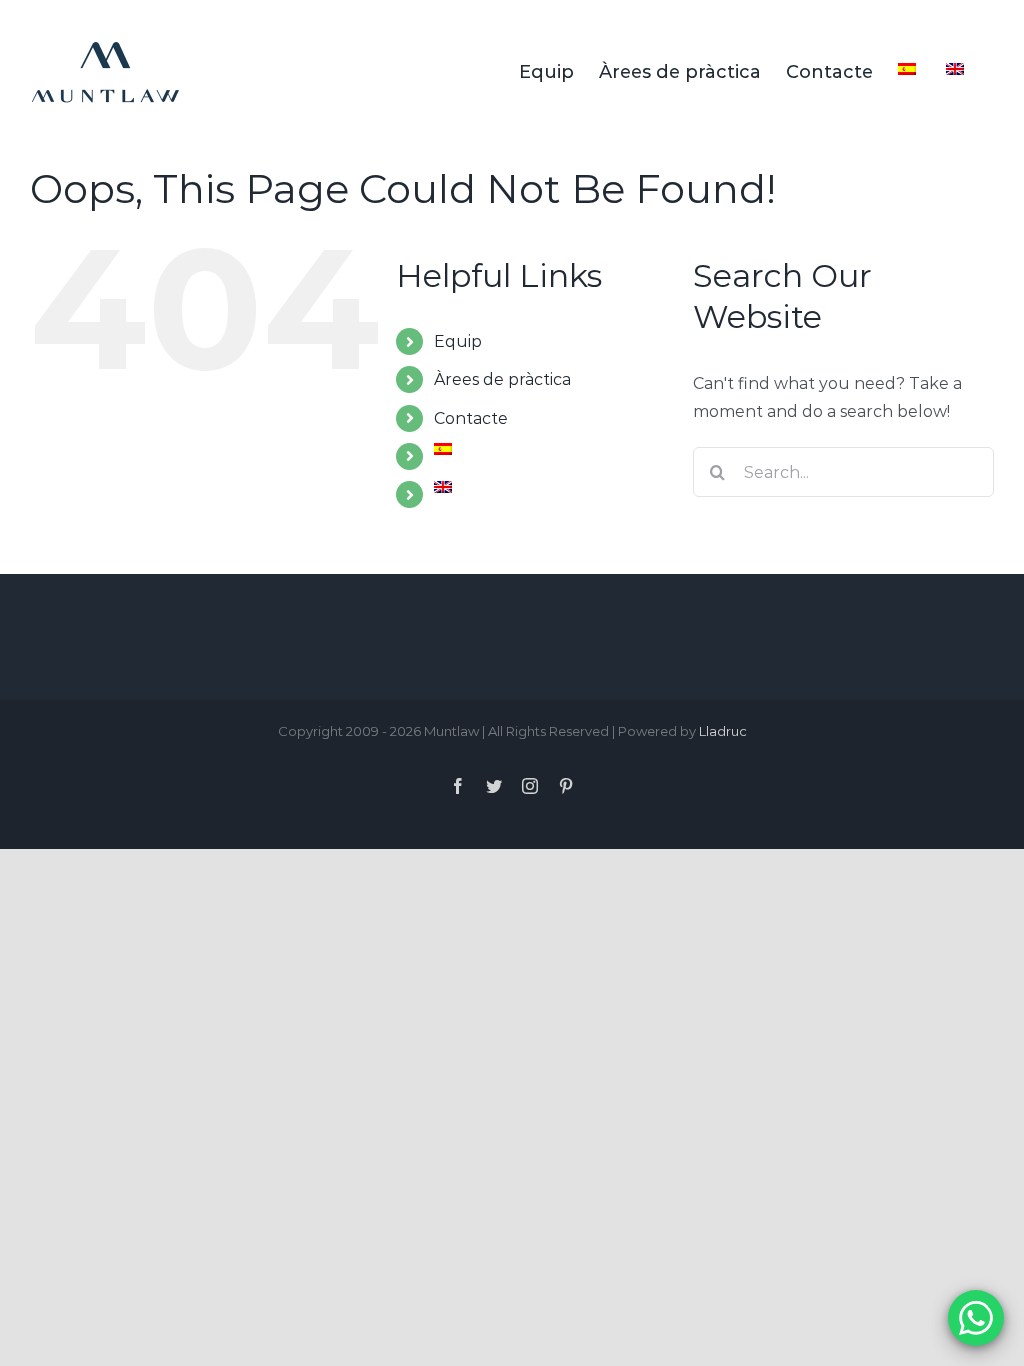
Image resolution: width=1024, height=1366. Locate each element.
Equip (458, 341)
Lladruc (723, 731)
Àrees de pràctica (502, 379)
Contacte (471, 418)
